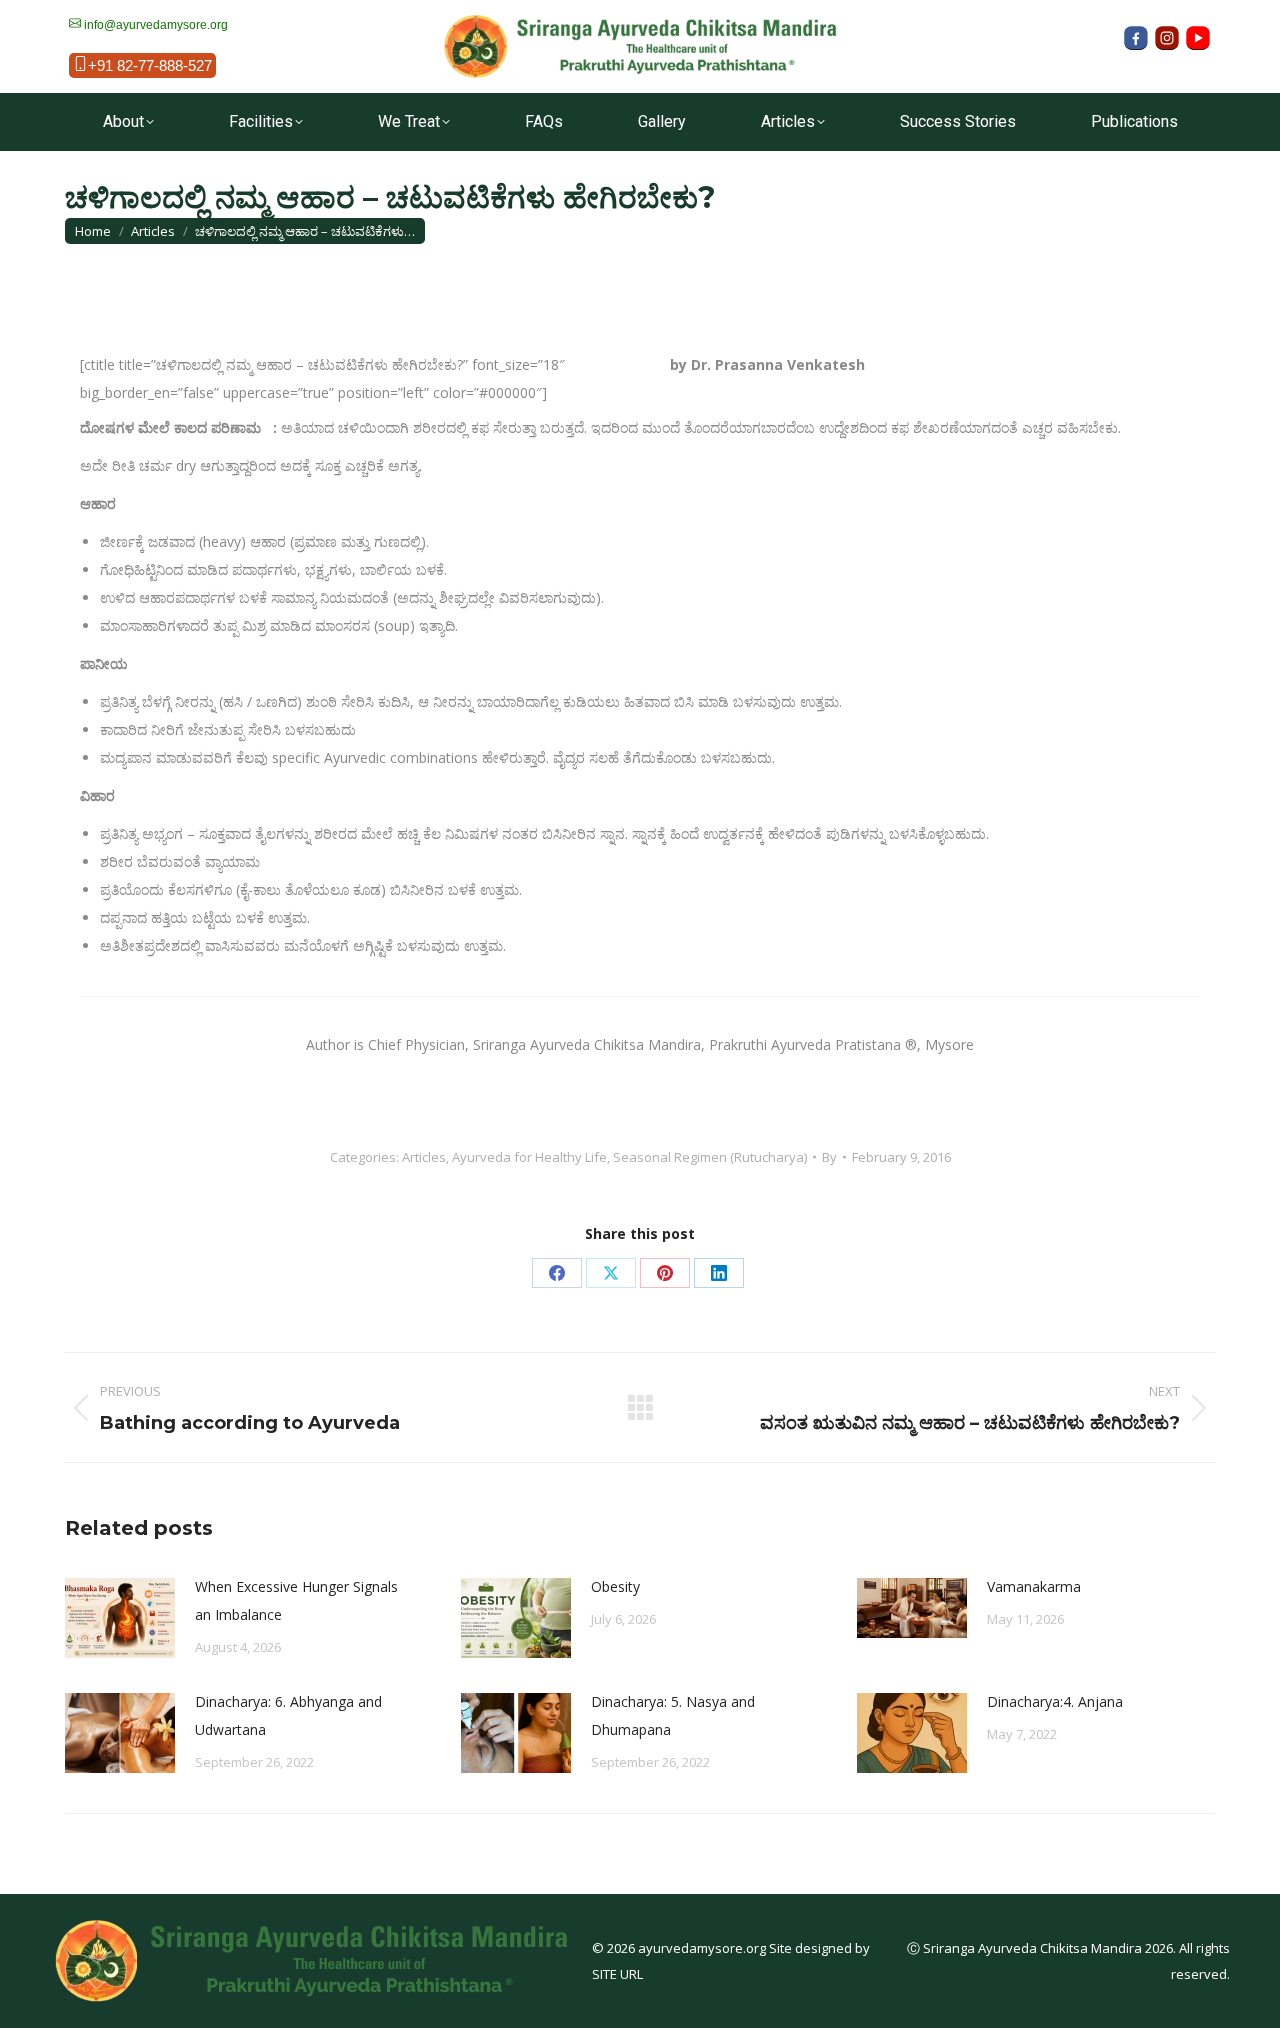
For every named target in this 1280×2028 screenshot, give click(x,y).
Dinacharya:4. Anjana (1055, 1701)
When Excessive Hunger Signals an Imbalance (296, 1600)
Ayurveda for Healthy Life (529, 1157)
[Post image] (120, 1618)
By (829, 1157)
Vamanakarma (1034, 1586)
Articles (424, 1157)
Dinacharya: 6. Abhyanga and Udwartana (288, 1715)
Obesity (615, 1586)
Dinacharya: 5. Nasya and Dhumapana (673, 1715)
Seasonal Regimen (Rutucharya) (710, 1157)
